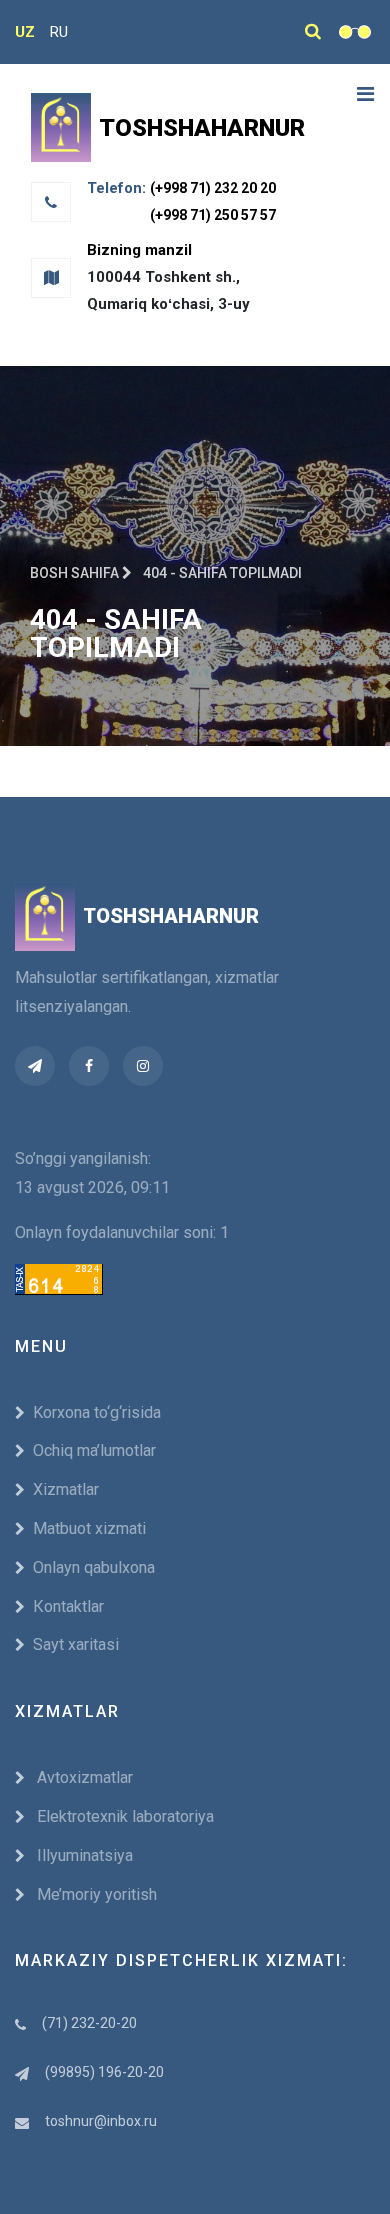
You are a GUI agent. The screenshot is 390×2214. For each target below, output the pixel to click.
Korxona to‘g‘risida (97, 1412)
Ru (59, 32)
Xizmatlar (66, 1489)
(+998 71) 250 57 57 (213, 215)
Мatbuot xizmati (89, 1528)
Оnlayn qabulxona (94, 1567)
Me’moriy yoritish (95, 1894)
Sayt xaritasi (76, 1644)
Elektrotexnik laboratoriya (123, 1816)
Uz (25, 32)
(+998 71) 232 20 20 (213, 188)
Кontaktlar (68, 1606)
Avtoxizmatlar (83, 1777)
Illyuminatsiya (83, 1855)
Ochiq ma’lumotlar (94, 1450)
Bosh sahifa (76, 573)
